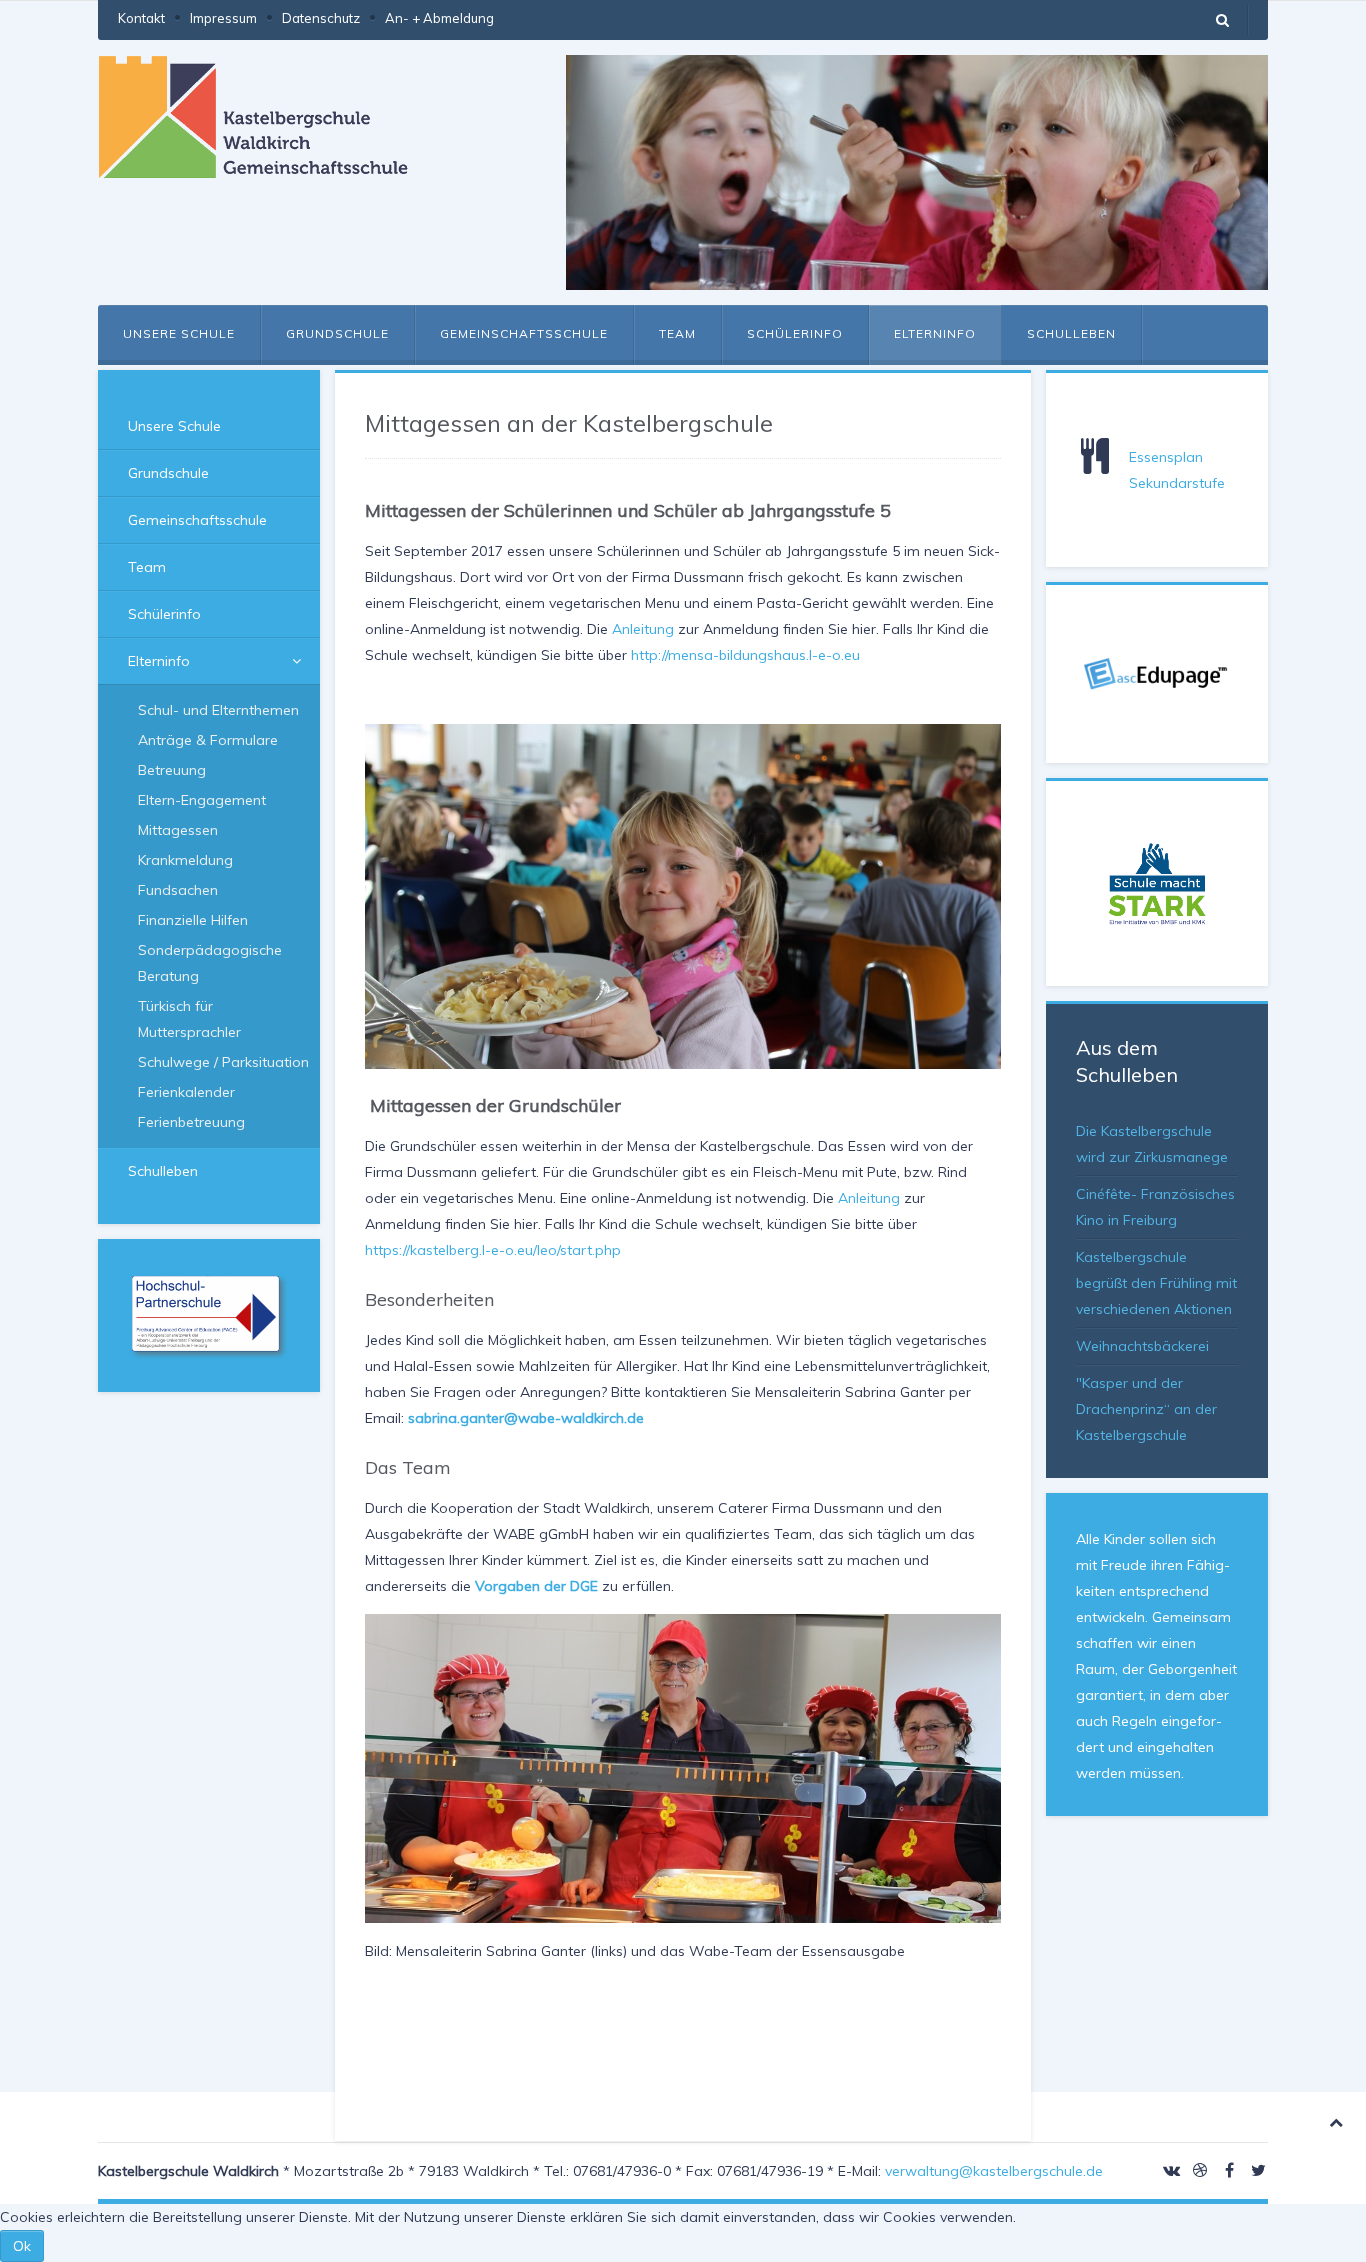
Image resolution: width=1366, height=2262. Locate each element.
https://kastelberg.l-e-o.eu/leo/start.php (493, 1250)
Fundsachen (178, 890)
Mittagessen (178, 830)
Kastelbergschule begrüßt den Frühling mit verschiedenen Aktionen (1156, 1283)
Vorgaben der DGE (536, 1586)
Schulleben (1071, 333)
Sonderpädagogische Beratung (210, 963)
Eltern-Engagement (202, 800)
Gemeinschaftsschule (524, 333)
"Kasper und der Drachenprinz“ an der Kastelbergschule (1146, 1409)
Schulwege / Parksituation (223, 1062)
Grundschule (337, 333)
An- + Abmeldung (439, 18)
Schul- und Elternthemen (218, 710)
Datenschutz (321, 18)
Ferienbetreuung (191, 1122)
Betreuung (172, 770)
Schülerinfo (795, 333)
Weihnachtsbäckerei (1142, 1346)
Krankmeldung (185, 860)
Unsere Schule (179, 333)
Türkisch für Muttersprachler (189, 1019)
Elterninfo (935, 333)
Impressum (223, 18)
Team (677, 333)
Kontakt (141, 18)
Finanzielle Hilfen (193, 920)
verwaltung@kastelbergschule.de (994, 2171)
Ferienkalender (186, 1092)
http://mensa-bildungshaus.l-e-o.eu (745, 655)
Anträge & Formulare (208, 740)
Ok (22, 2246)
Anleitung (643, 629)
